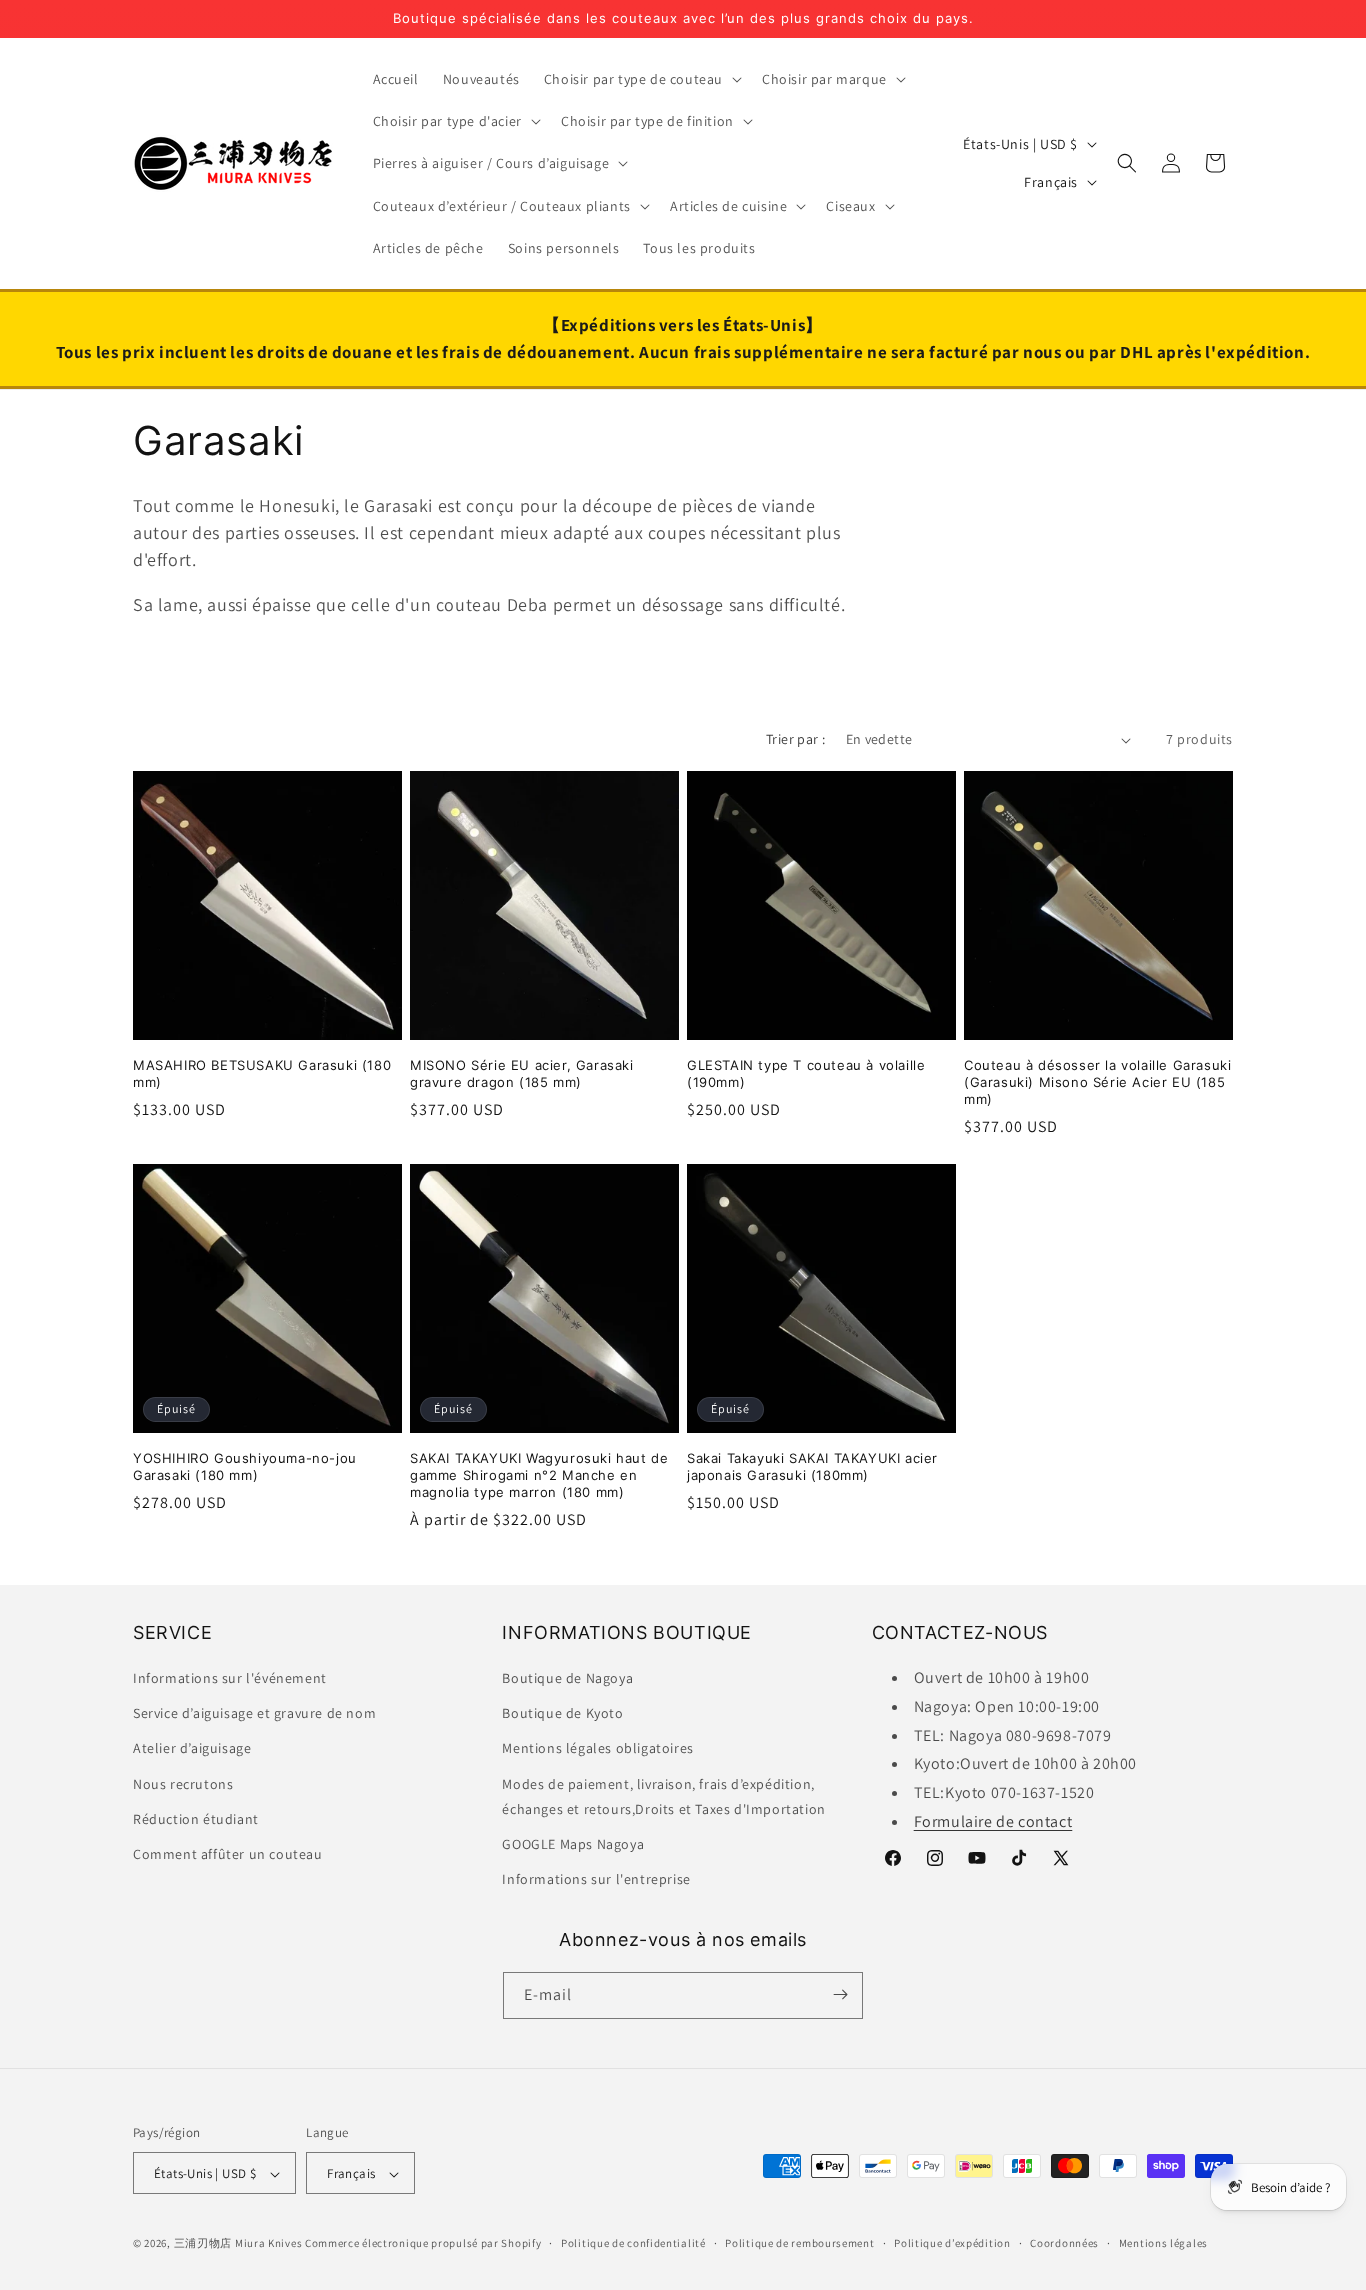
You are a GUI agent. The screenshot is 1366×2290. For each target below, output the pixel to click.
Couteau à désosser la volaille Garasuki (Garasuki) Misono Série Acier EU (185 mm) (1097, 1082)
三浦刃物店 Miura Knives (238, 2244)
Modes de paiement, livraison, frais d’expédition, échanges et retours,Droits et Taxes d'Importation (663, 1796)
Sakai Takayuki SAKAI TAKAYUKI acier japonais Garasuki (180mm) (812, 1466)
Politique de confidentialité (633, 2243)
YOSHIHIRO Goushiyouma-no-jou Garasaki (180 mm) (245, 1466)
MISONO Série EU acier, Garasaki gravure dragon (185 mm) (522, 1073)
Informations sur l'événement (230, 1678)
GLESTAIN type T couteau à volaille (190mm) (806, 1073)
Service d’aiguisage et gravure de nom (254, 1714)
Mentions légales (1163, 2243)
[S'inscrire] (840, 1994)
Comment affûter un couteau (228, 1854)
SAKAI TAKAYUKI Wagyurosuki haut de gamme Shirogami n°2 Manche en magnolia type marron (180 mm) (539, 1475)
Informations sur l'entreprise (596, 1880)
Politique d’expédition (952, 2243)
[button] (641, 79)
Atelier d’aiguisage (192, 1749)
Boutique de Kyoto (562, 1714)
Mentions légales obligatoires (597, 1749)
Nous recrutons (183, 1784)
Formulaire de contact (993, 1821)
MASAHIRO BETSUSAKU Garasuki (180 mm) (262, 1073)
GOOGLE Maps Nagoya (573, 1844)
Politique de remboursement (799, 2243)
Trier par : (795, 739)
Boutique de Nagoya (567, 1678)
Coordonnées (1064, 2243)
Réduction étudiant (196, 1819)
